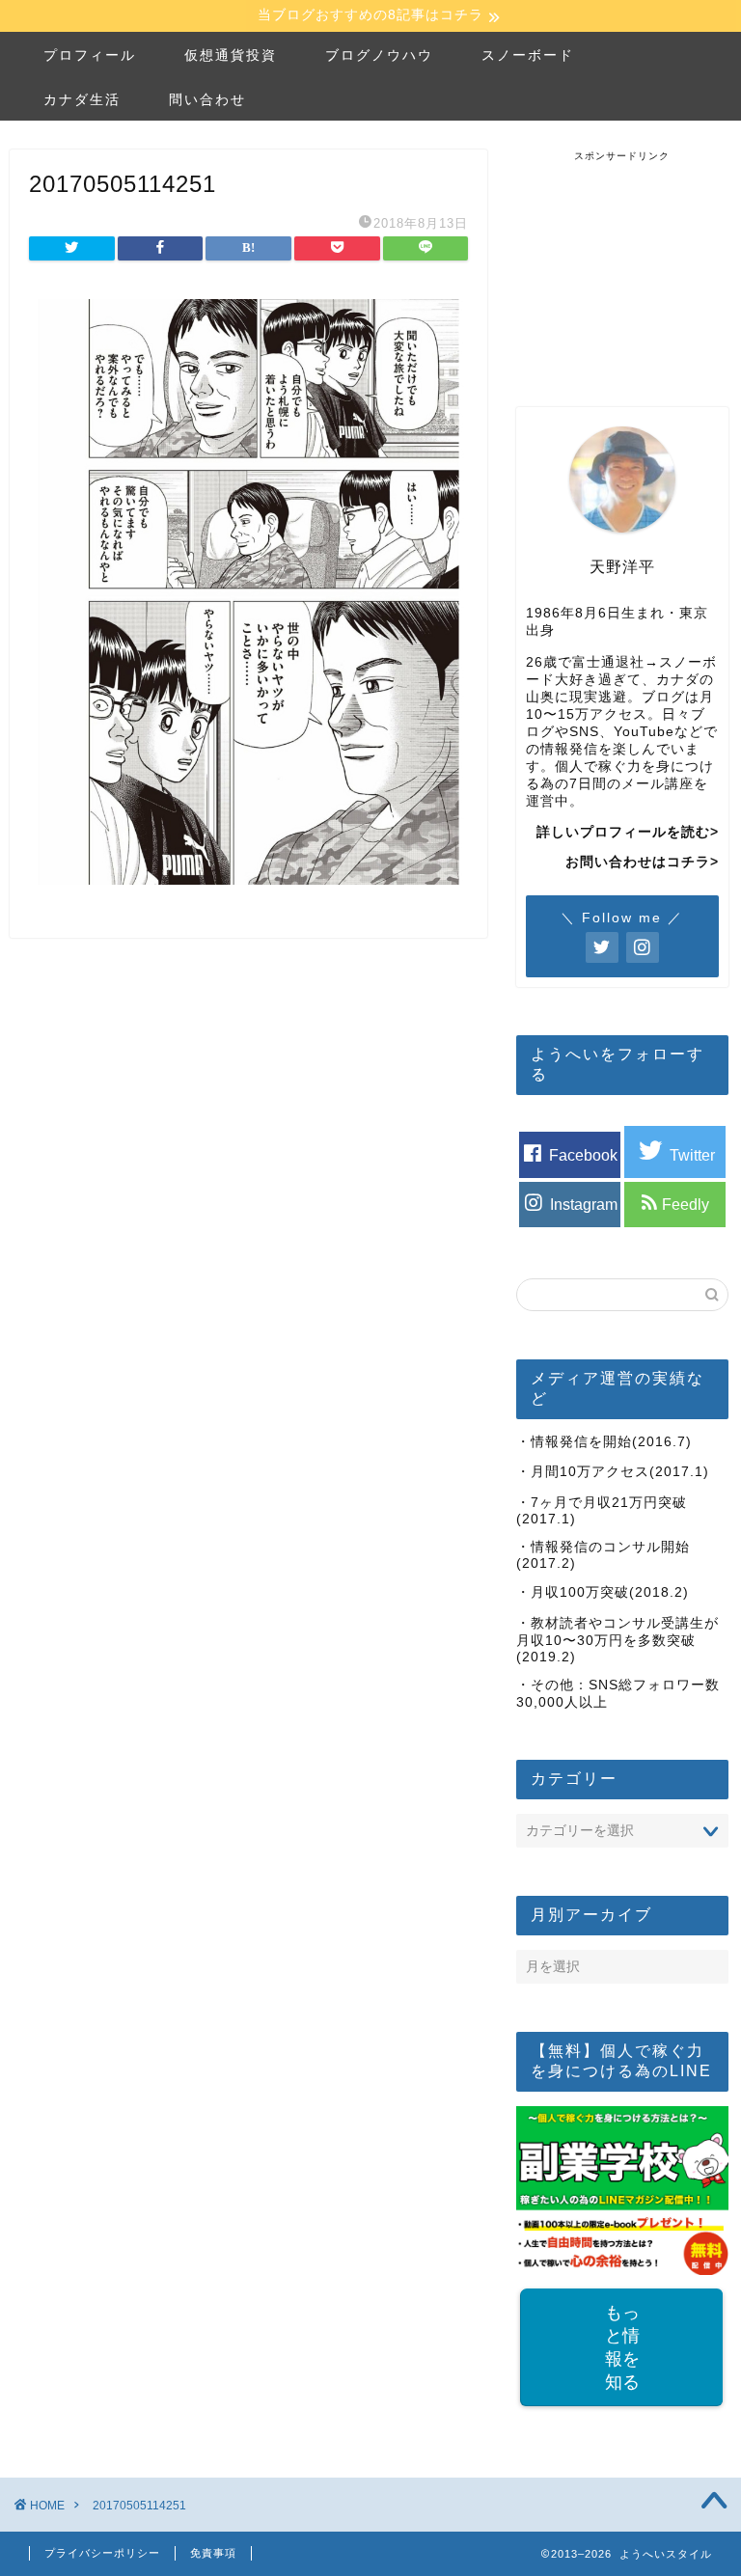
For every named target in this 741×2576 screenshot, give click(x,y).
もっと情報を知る (622, 2347)
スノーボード (528, 55)
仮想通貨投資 (231, 55)
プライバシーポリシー (102, 2553)
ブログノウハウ (379, 55)
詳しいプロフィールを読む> (628, 832)
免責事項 (213, 2553)
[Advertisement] (628, 260)
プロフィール (90, 55)
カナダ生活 (82, 99)
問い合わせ (207, 99)
